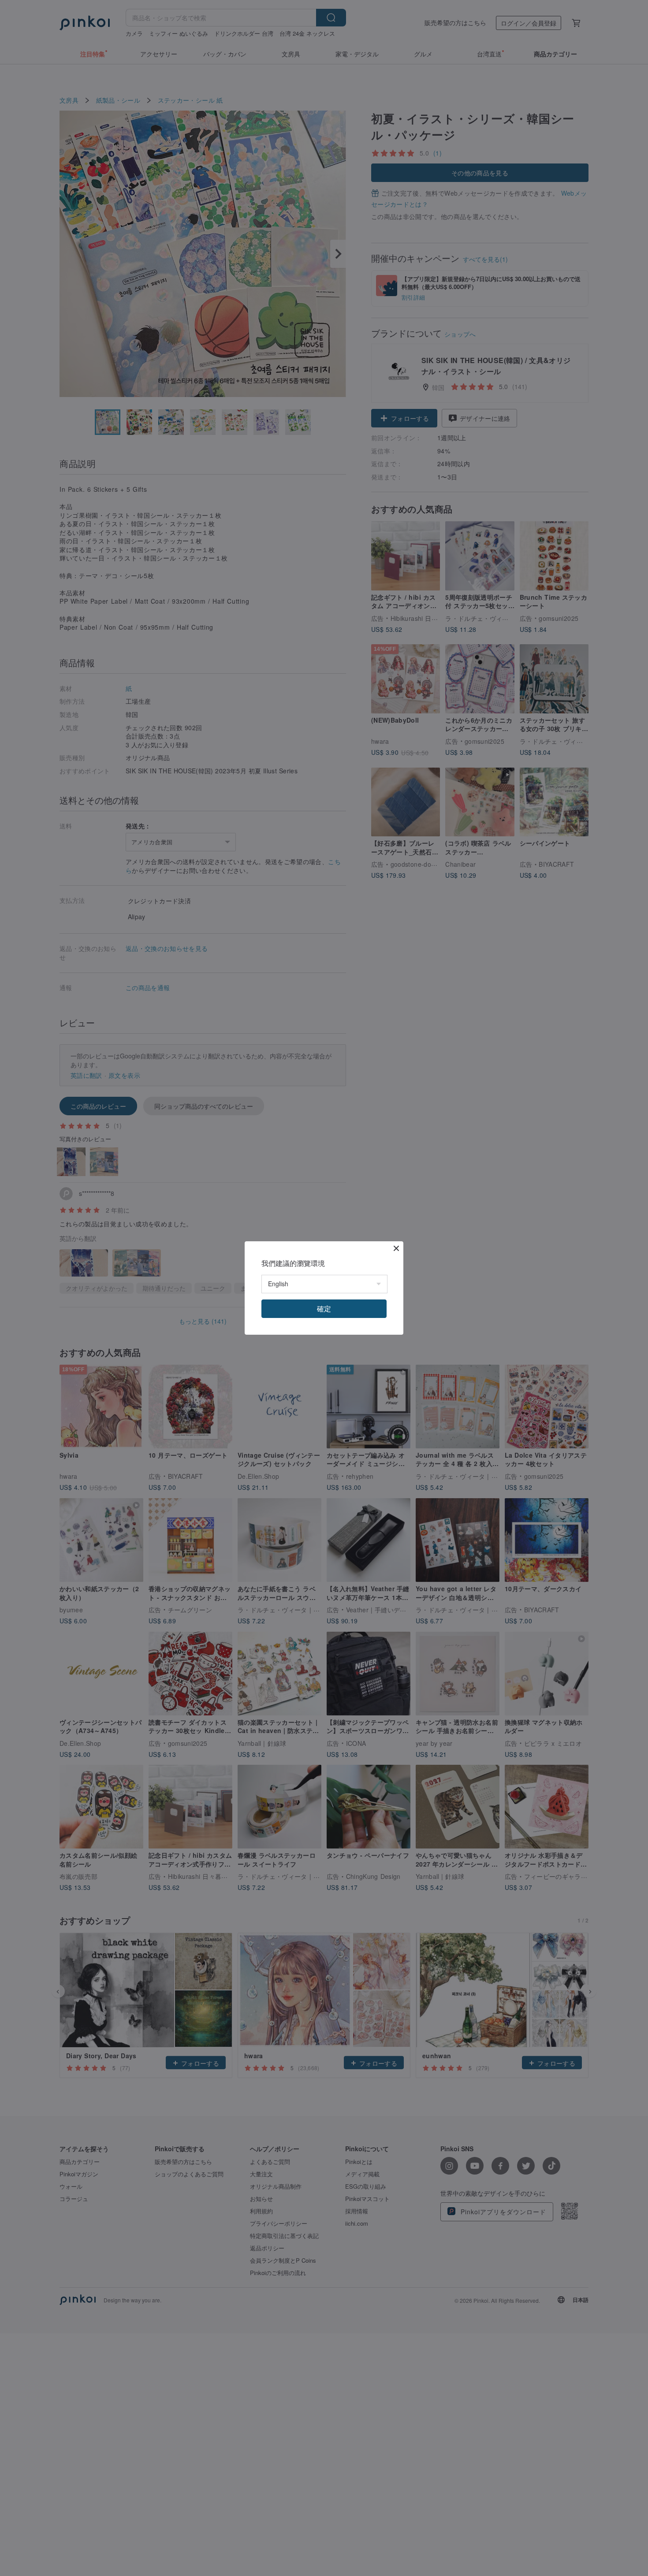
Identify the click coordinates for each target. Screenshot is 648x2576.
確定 (324, 1308)
